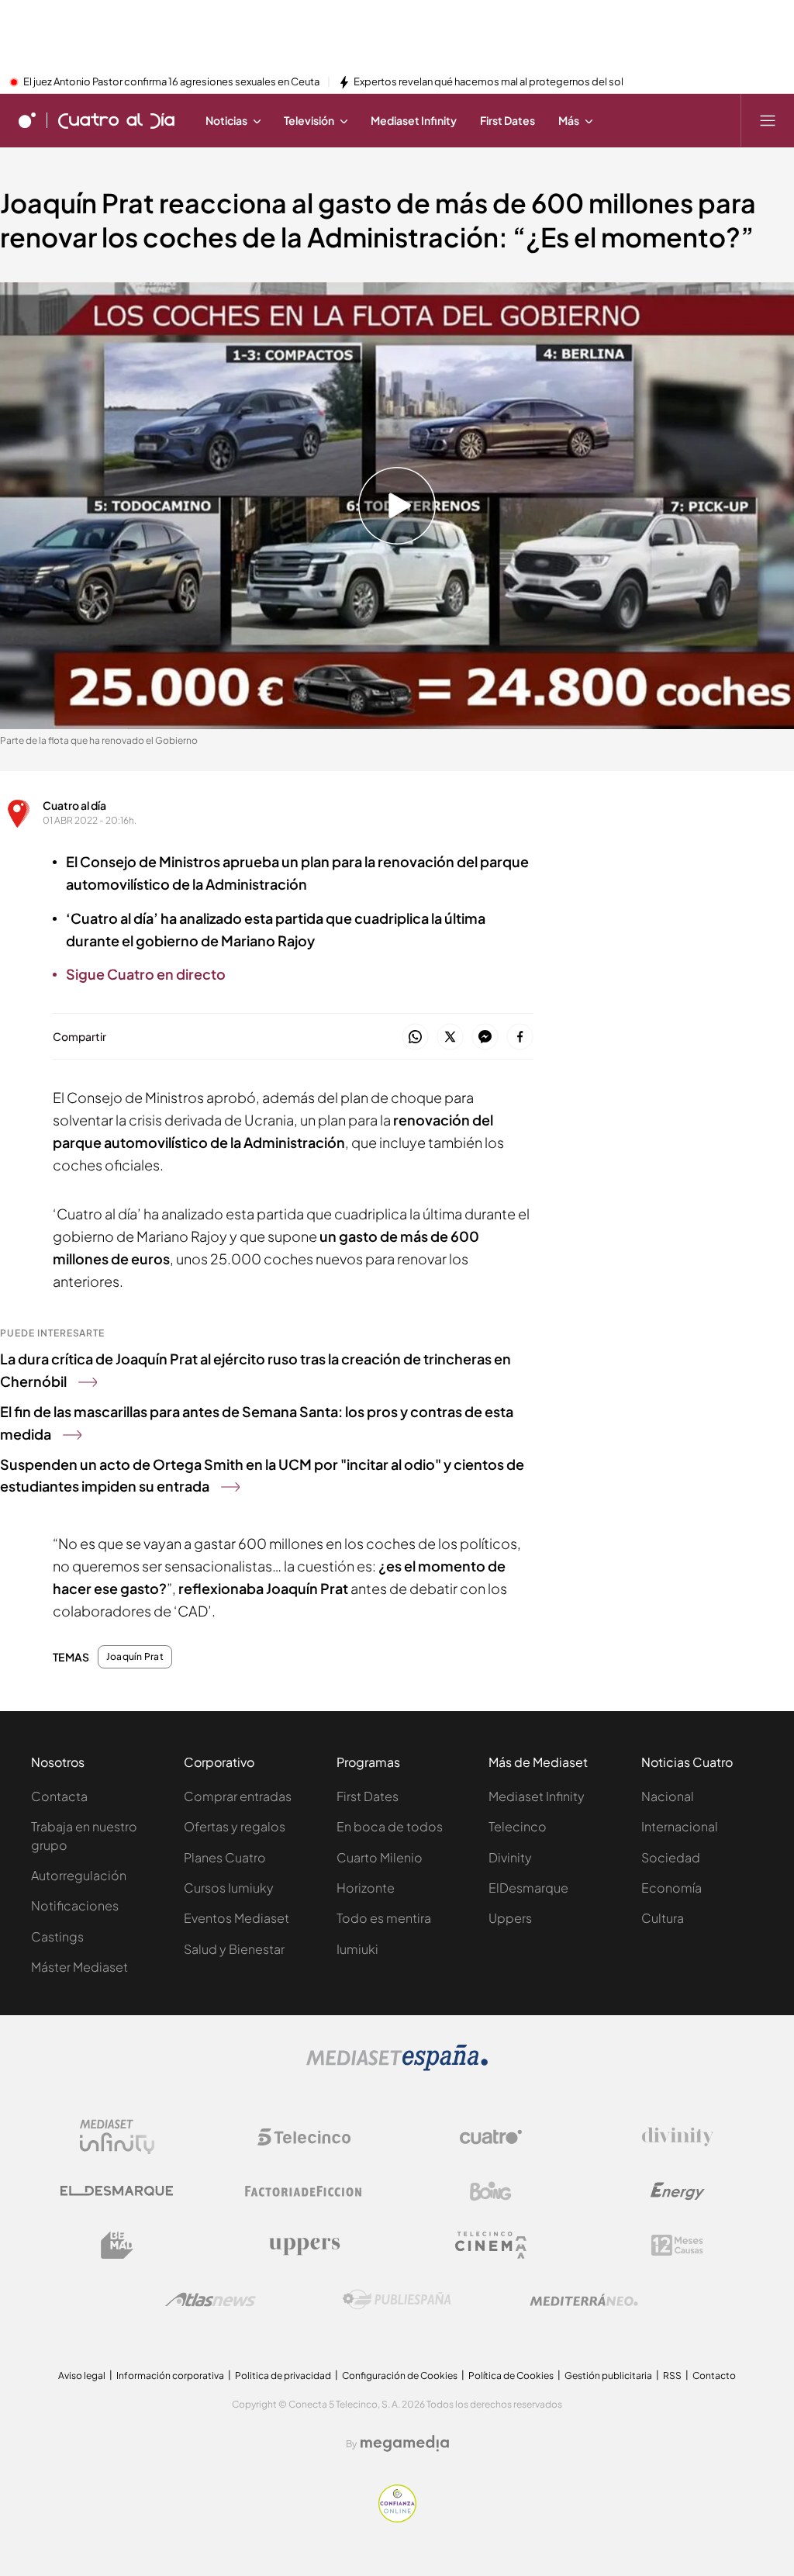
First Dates (368, 1796)
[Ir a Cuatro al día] (116, 120)
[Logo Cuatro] (491, 2137)
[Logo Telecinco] (304, 2137)
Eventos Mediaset (236, 1918)
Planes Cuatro (225, 1857)
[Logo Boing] (491, 2191)
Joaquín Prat (135, 1657)
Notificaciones (75, 1905)
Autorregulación (79, 1875)
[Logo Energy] (678, 2191)
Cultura (663, 1918)
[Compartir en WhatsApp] (415, 1037)
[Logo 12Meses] (677, 2245)
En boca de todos (390, 1826)
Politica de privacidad (283, 2375)
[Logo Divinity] (678, 2137)
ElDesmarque (528, 1888)
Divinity (510, 1857)
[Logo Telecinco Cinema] (491, 2245)
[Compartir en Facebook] (520, 1037)
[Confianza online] (397, 2518)
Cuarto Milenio (380, 1857)
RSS (672, 2375)
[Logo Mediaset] (397, 2066)
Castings (57, 1936)
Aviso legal (82, 2375)
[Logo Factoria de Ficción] (304, 2191)
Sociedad (671, 1857)
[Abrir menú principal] (768, 120)
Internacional (680, 1826)
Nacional (668, 1796)
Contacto (714, 2375)
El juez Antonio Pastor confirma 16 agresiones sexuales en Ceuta (171, 82)
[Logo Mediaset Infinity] (117, 2137)
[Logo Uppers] (304, 2246)
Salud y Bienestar (234, 1949)
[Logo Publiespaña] (397, 2300)
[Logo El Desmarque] (117, 2191)
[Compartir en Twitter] (450, 1037)
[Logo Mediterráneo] (584, 2300)
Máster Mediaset (79, 1967)
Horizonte (366, 1888)
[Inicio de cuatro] (27, 120)
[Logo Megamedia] (405, 2443)
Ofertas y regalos (235, 1826)
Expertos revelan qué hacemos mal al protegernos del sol (488, 82)
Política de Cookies (511, 2375)
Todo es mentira (384, 1918)
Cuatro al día (74, 805)
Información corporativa (170, 2375)
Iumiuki (357, 1949)
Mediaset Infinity (537, 1796)
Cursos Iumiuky (229, 1888)
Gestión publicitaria (608, 2375)
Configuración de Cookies (400, 2375)
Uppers (510, 1918)
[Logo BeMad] (117, 2246)
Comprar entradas (238, 1796)
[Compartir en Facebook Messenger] (485, 1037)
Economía (671, 1888)
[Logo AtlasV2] (211, 2299)
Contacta (59, 1796)
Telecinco (518, 1826)
